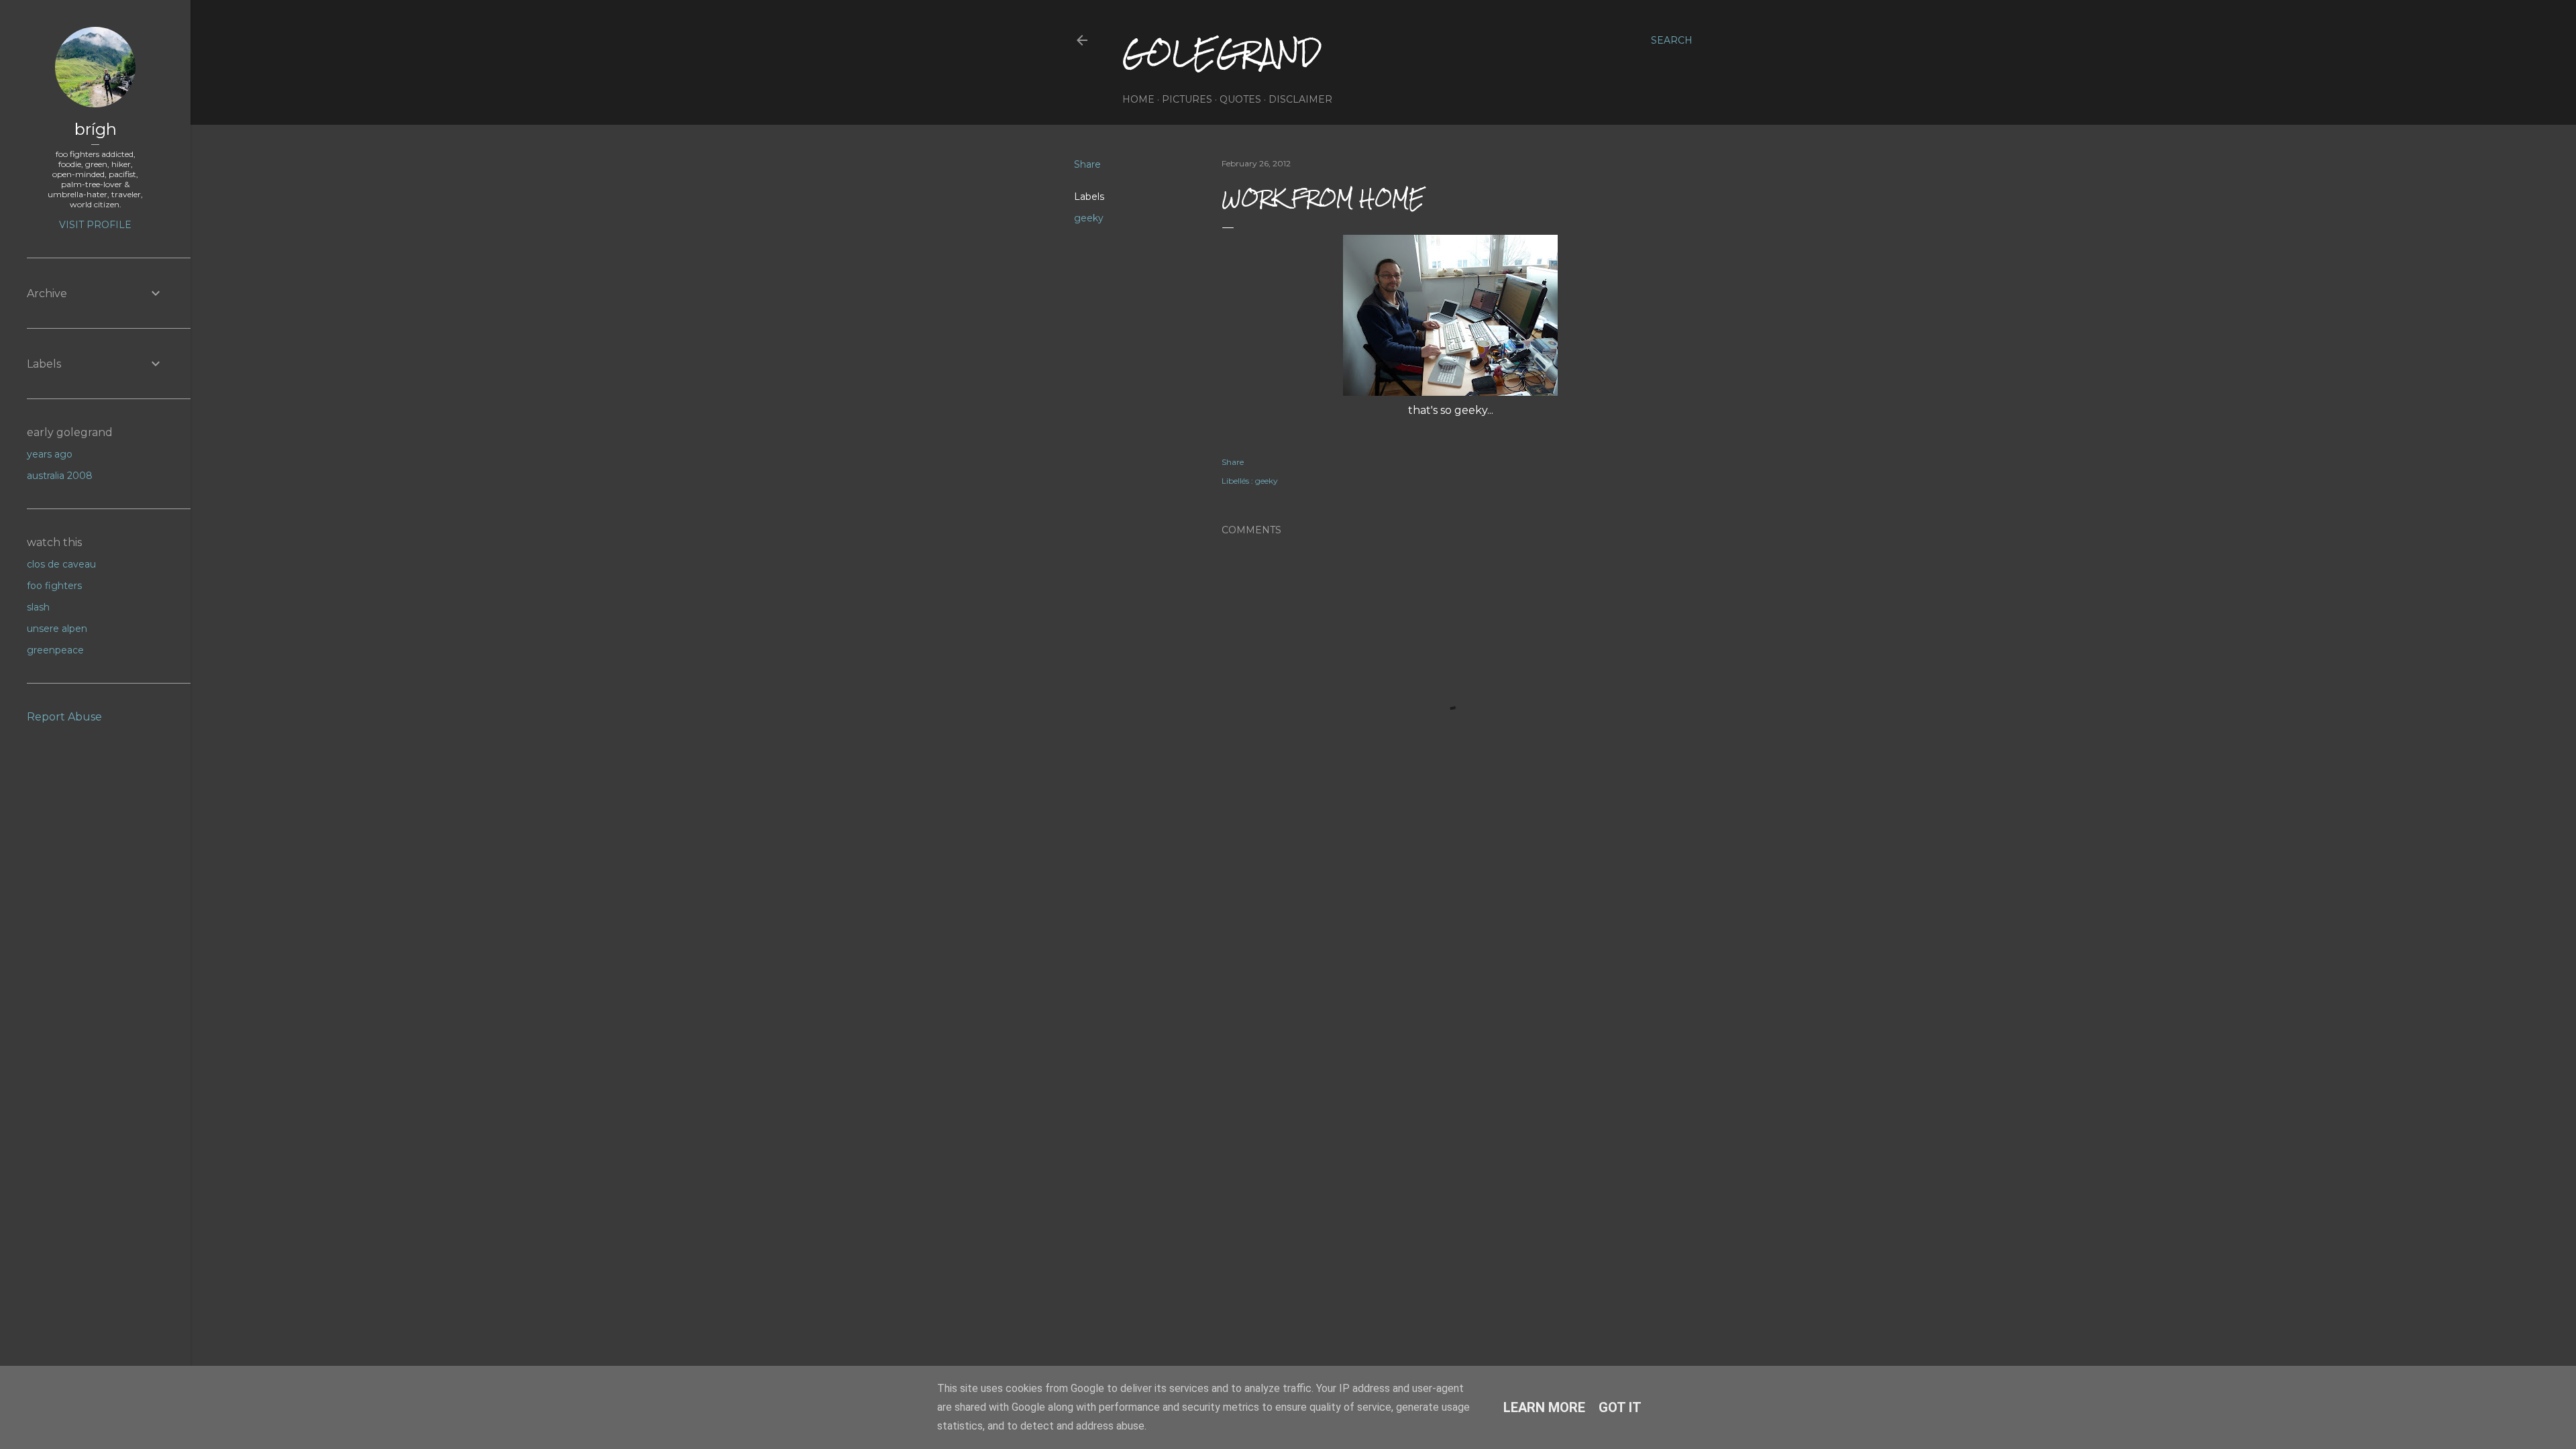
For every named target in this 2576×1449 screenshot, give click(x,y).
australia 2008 (60, 476)
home (1138, 99)
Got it (1620, 1407)
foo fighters (54, 586)
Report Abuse (64, 717)
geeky (1089, 218)
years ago (50, 454)
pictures (1187, 99)
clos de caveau (61, 564)
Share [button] (1087, 164)
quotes (1240, 99)
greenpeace (55, 650)
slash (38, 607)
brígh (96, 129)
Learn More (1544, 1407)
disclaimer (1300, 99)
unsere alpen (57, 629)
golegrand (1222, 53)
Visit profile (95, 225)
